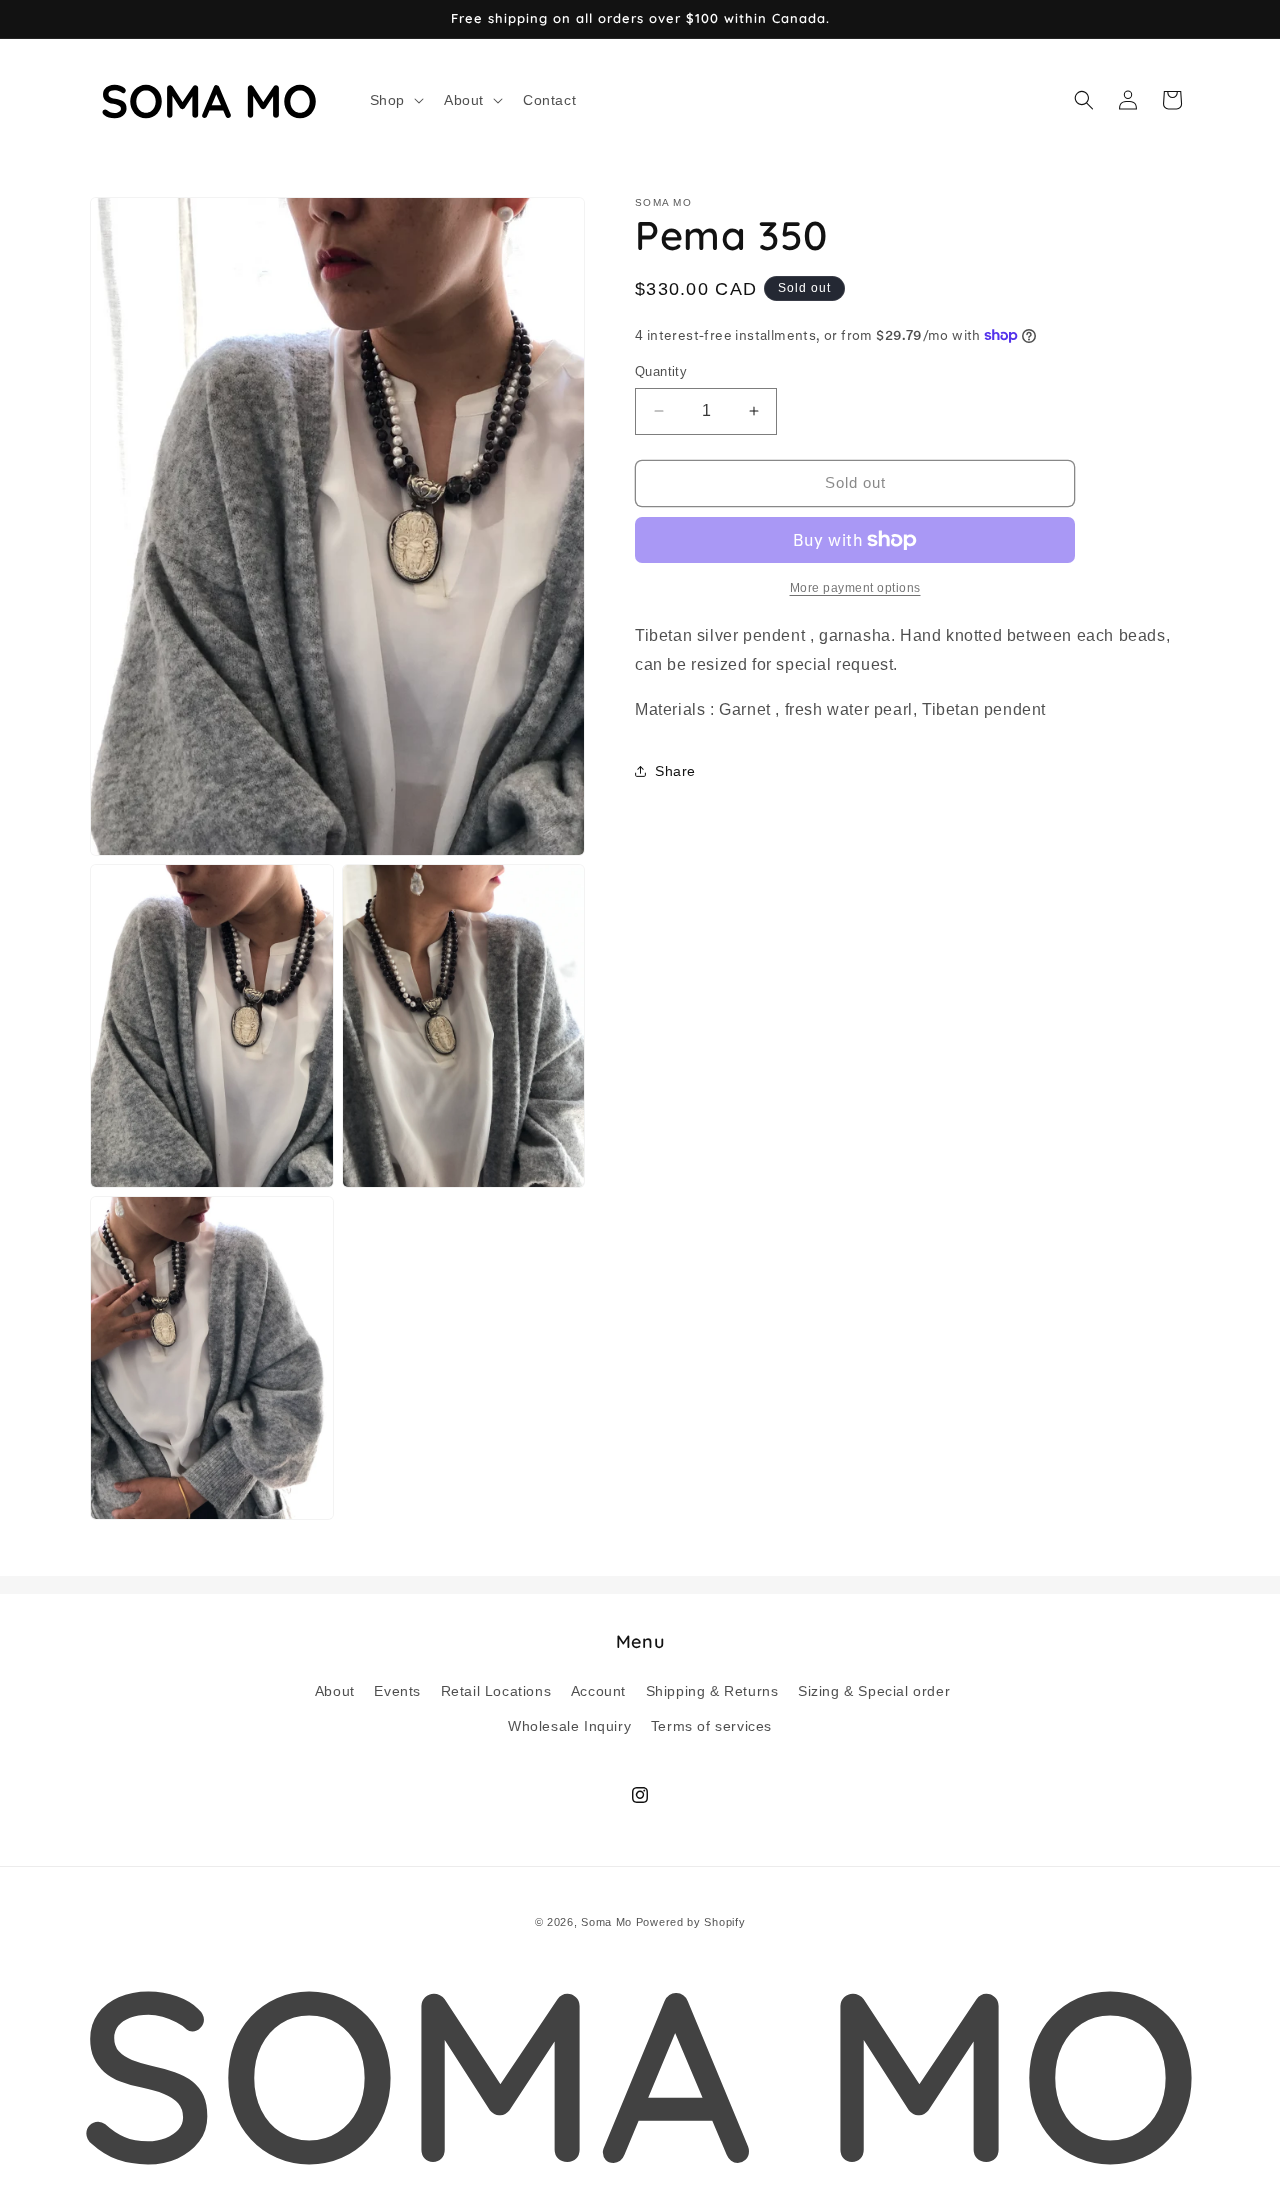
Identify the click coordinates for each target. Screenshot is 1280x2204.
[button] (395, 100)
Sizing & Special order (874, 1690)
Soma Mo (606, 1922)
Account (598, 1690)
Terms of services (711, 1725)
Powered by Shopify (691, 1922)
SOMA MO (639, 2072)
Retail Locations (496, 1690)
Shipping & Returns (712, 1690)
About (335, 1690)
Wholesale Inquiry (569, 1725)
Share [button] (675, 770)
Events (397, 1690)
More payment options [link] (855, 588)
